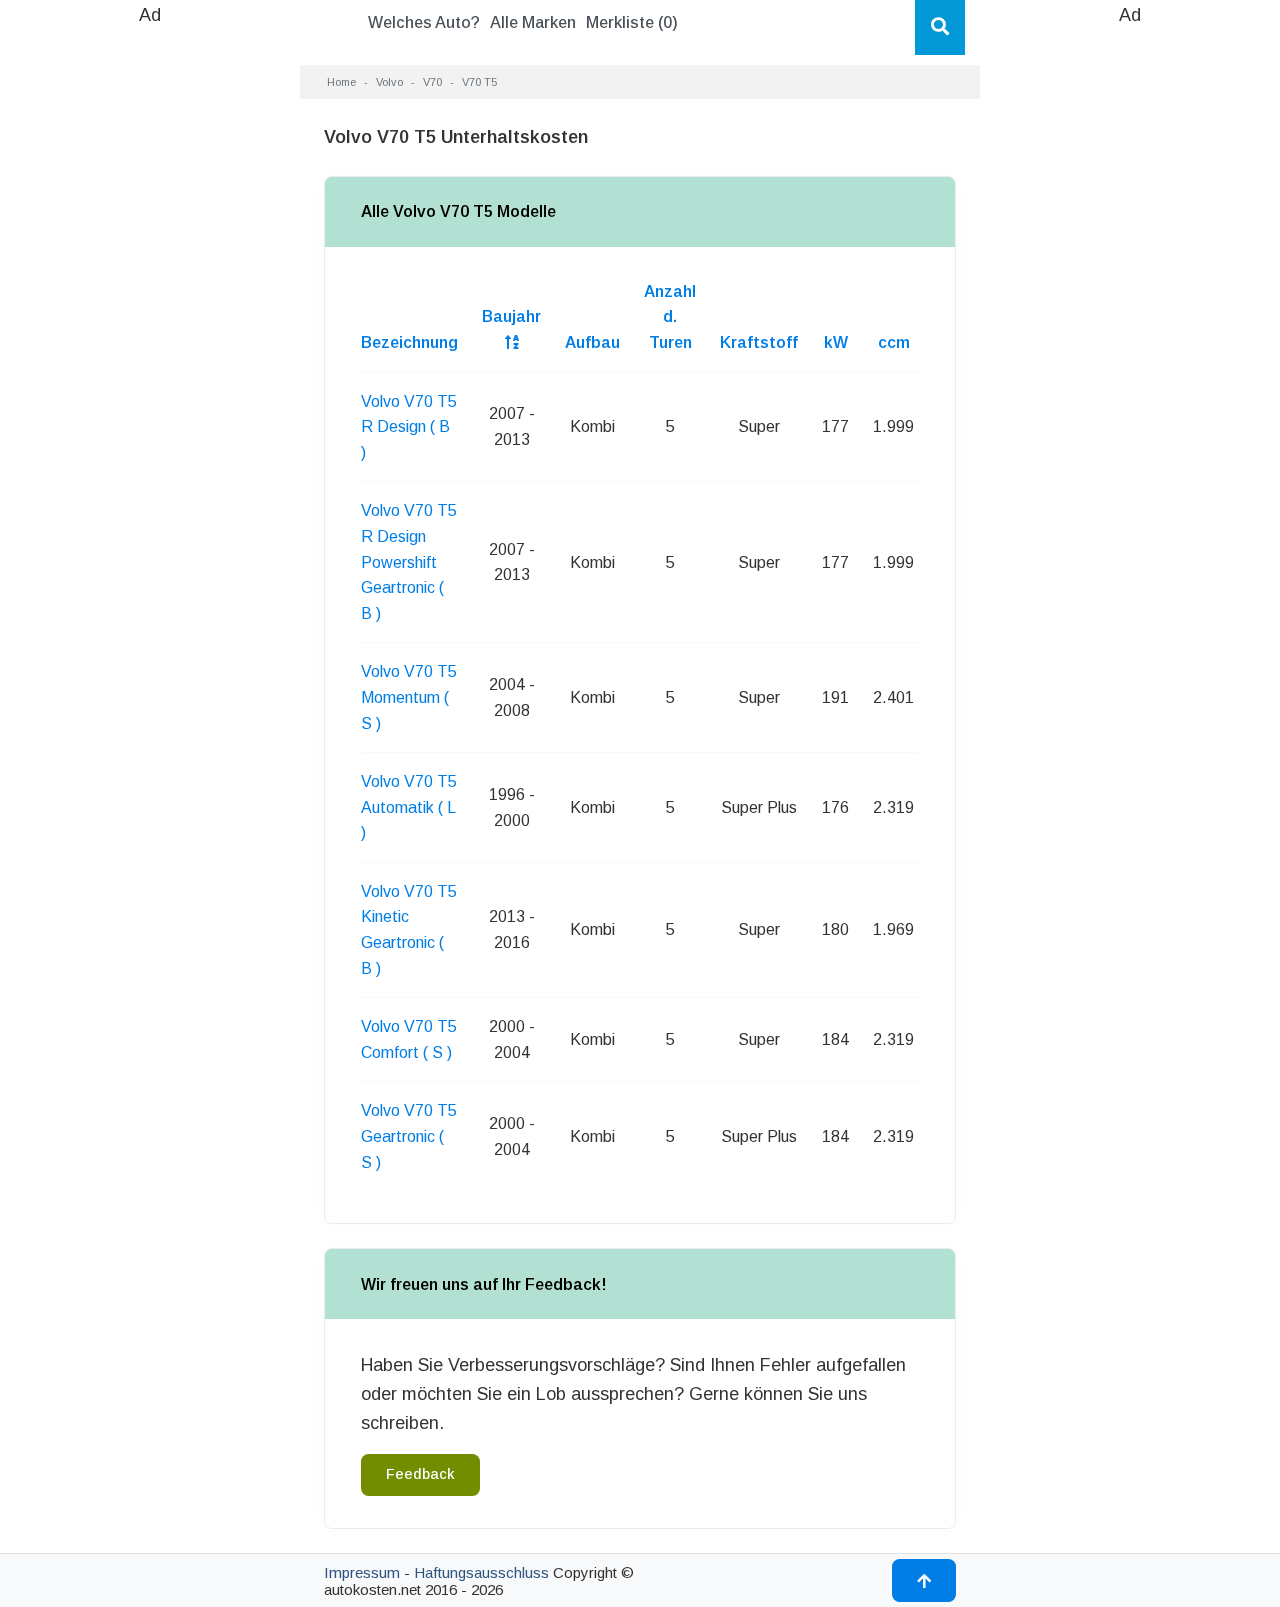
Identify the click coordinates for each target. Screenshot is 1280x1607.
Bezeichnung (409, 342)
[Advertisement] (150, 330)
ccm (894, 342)
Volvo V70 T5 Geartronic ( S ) (409, 1136)
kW (836, 342)
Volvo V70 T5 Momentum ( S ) (409, 697)
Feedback (420, 1474)
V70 (432, 82)
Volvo (389, 82)
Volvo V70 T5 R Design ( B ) (409, 427)
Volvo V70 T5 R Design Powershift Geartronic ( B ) (409, 561)
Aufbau (592, 342)
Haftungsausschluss (481, 1572)
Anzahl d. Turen (670, 317)
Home (341, 82)
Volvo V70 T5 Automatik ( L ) (409, 807)
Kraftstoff (759, 342)
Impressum (362, 1572)
